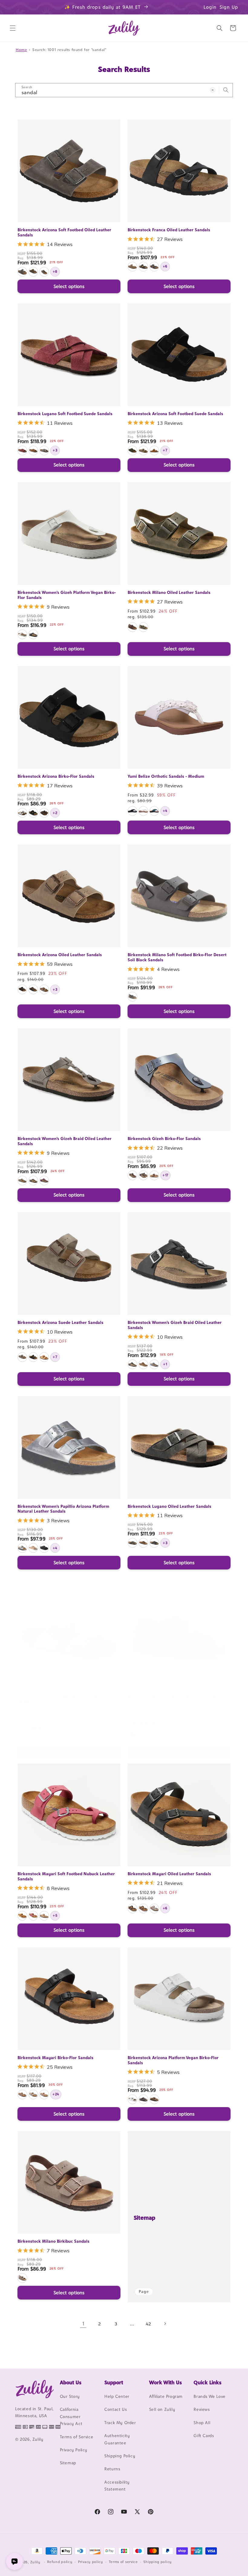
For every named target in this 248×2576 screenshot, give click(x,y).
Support (114, 2382)
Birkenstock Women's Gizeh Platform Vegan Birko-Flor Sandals (67, 595)
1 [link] (83, 2324)
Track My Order (120, 2423)
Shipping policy (158, 2562)
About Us (71, 2382)
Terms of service (123, 2562)
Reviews (202, 2409)
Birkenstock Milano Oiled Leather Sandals (169, 592)
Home (21, 50)
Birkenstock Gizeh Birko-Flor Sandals (164, 1139)
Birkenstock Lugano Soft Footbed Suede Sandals (65, 414)
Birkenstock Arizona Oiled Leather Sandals (60, 955)
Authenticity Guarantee (117, 2439)
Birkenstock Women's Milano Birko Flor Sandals (174, 1696)
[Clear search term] (213, 90)
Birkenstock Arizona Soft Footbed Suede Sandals (175, 414)
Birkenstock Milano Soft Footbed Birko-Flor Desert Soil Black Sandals (177, 957)
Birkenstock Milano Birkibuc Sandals (54, 2241)
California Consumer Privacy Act (71, 2416)
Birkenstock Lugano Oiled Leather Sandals (170, 1506)
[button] (13, 28)
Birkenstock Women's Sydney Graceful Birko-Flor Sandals (66, 1698)
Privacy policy (91, 2562)
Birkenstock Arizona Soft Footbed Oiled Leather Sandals (64, 232)
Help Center (117, 2396)
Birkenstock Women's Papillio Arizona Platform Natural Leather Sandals (63, 1509)
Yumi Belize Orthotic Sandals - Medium (166, 776)
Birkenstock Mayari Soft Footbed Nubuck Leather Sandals (66, 1876)
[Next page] (165, 2324)
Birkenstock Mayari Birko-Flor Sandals (55, 2058)
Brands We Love (209, 2396)
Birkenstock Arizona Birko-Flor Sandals (56, 776)
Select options (69, 286)
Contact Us (116, 2409)
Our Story (70, 2396)
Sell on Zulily (162, 2409)
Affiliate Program (166, 2396)
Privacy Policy (74, 2450)
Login (210, 7)
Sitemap (145, 2218)
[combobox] (124, 90)
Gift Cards (204, 2436)
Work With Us (165, 2382)
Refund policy (60, 2562)
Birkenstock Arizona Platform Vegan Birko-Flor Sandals (173, 2060)
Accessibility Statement (117, 2486)
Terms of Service (77, 2437)
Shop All (202, 2423)
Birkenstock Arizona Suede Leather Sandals (60, 1322)
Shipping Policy (120, 2456)
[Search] (226, 90)
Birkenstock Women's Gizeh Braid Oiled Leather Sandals (65, 1141)
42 (148, 2324)
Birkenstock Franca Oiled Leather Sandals (169, 230)
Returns (112, 2469)
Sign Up (229, 7)
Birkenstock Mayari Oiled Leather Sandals (169, 1874)
